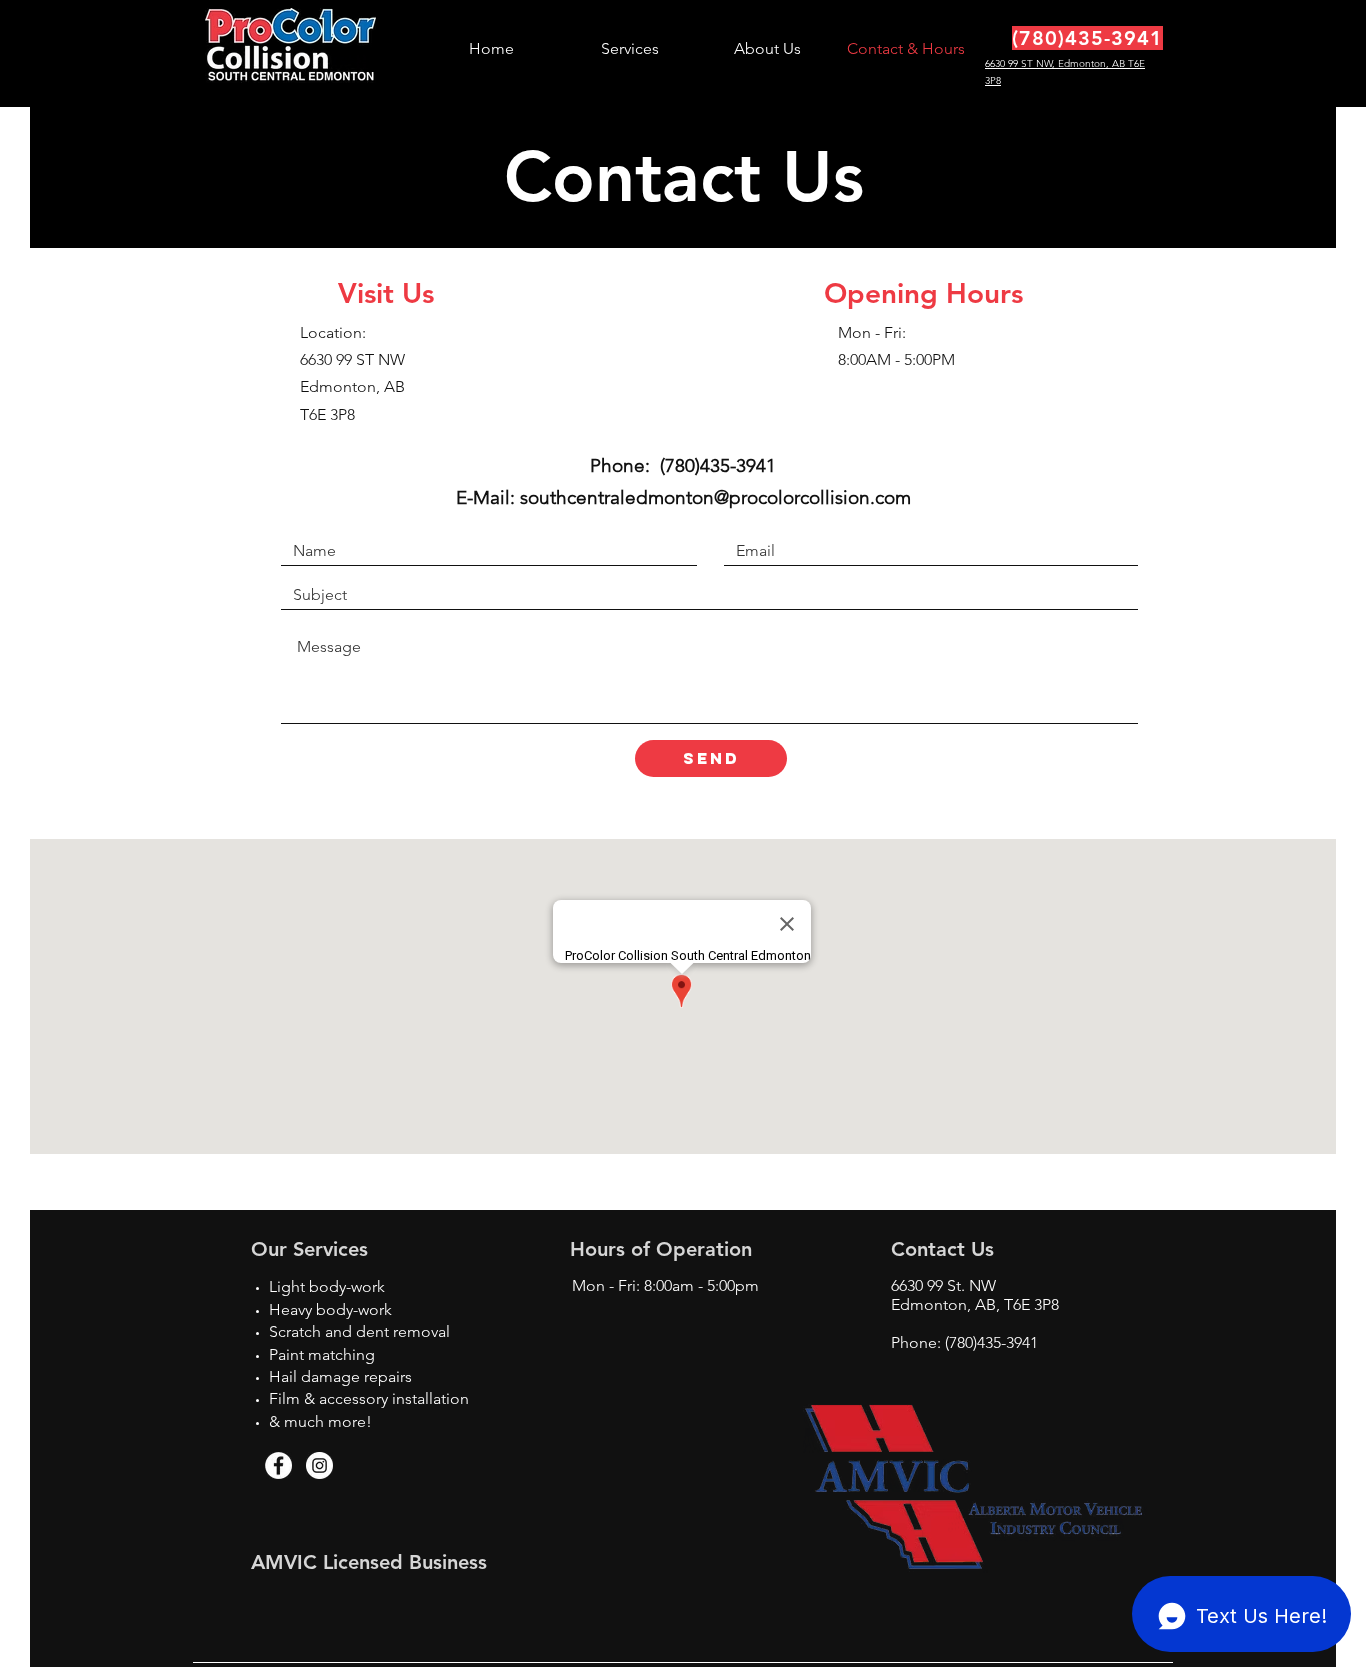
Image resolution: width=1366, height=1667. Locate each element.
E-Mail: (488, 497)
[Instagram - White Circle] (319, 1465)
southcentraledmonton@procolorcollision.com (715, 497)
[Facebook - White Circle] (278, 1465)
